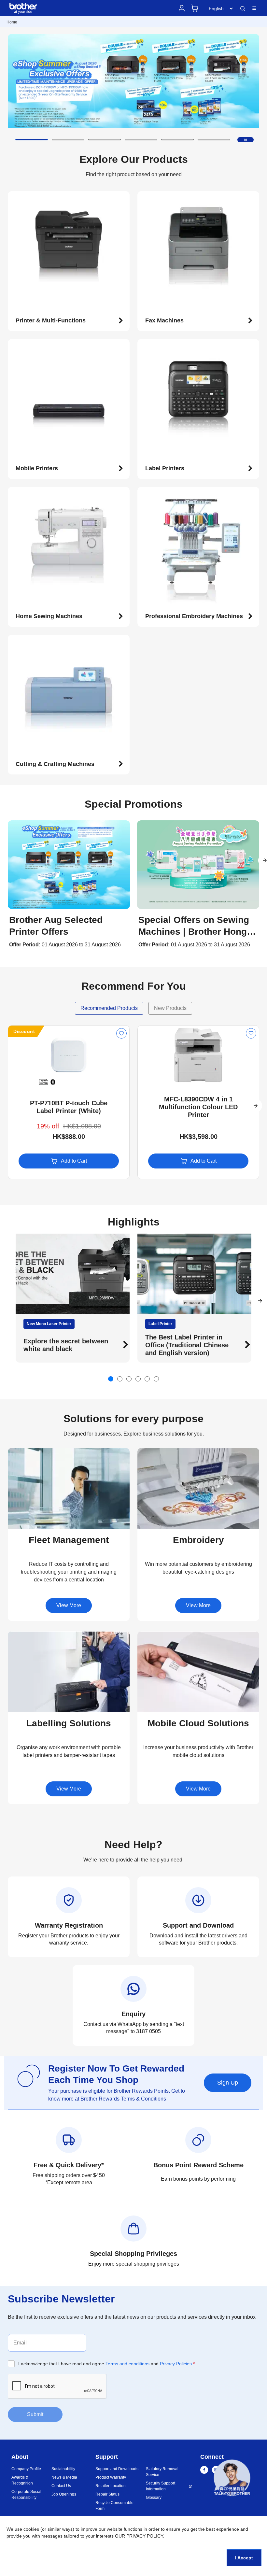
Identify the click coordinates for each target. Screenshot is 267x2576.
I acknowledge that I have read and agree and (106, 2364)
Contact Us (61, 2486)
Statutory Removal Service (162, 2472)
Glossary (154, 2498)
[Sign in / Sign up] (182, 8)
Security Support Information (161, 2486)
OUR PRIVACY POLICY (139, 2536)
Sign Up (228, 2083)
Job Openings (64, 2494)
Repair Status (107, 2494)
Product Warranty (111, 2477)
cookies (31, 2529)
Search (243, 9)
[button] (32, 140)
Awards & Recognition (22, 2480)
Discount (24, 1031)
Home (12, 22)
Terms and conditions (127, 2364)
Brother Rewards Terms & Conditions (123, 2099)
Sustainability (63, 2469)
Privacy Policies (176, 2364)
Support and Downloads (117, 2469)
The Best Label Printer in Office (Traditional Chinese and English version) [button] (65, 1345)
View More (69, 1605)
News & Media (64, 2477)
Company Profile (26, 2469)
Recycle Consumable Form (114, 2506)
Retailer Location (111, 2486)
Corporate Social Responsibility (26, 2495)
